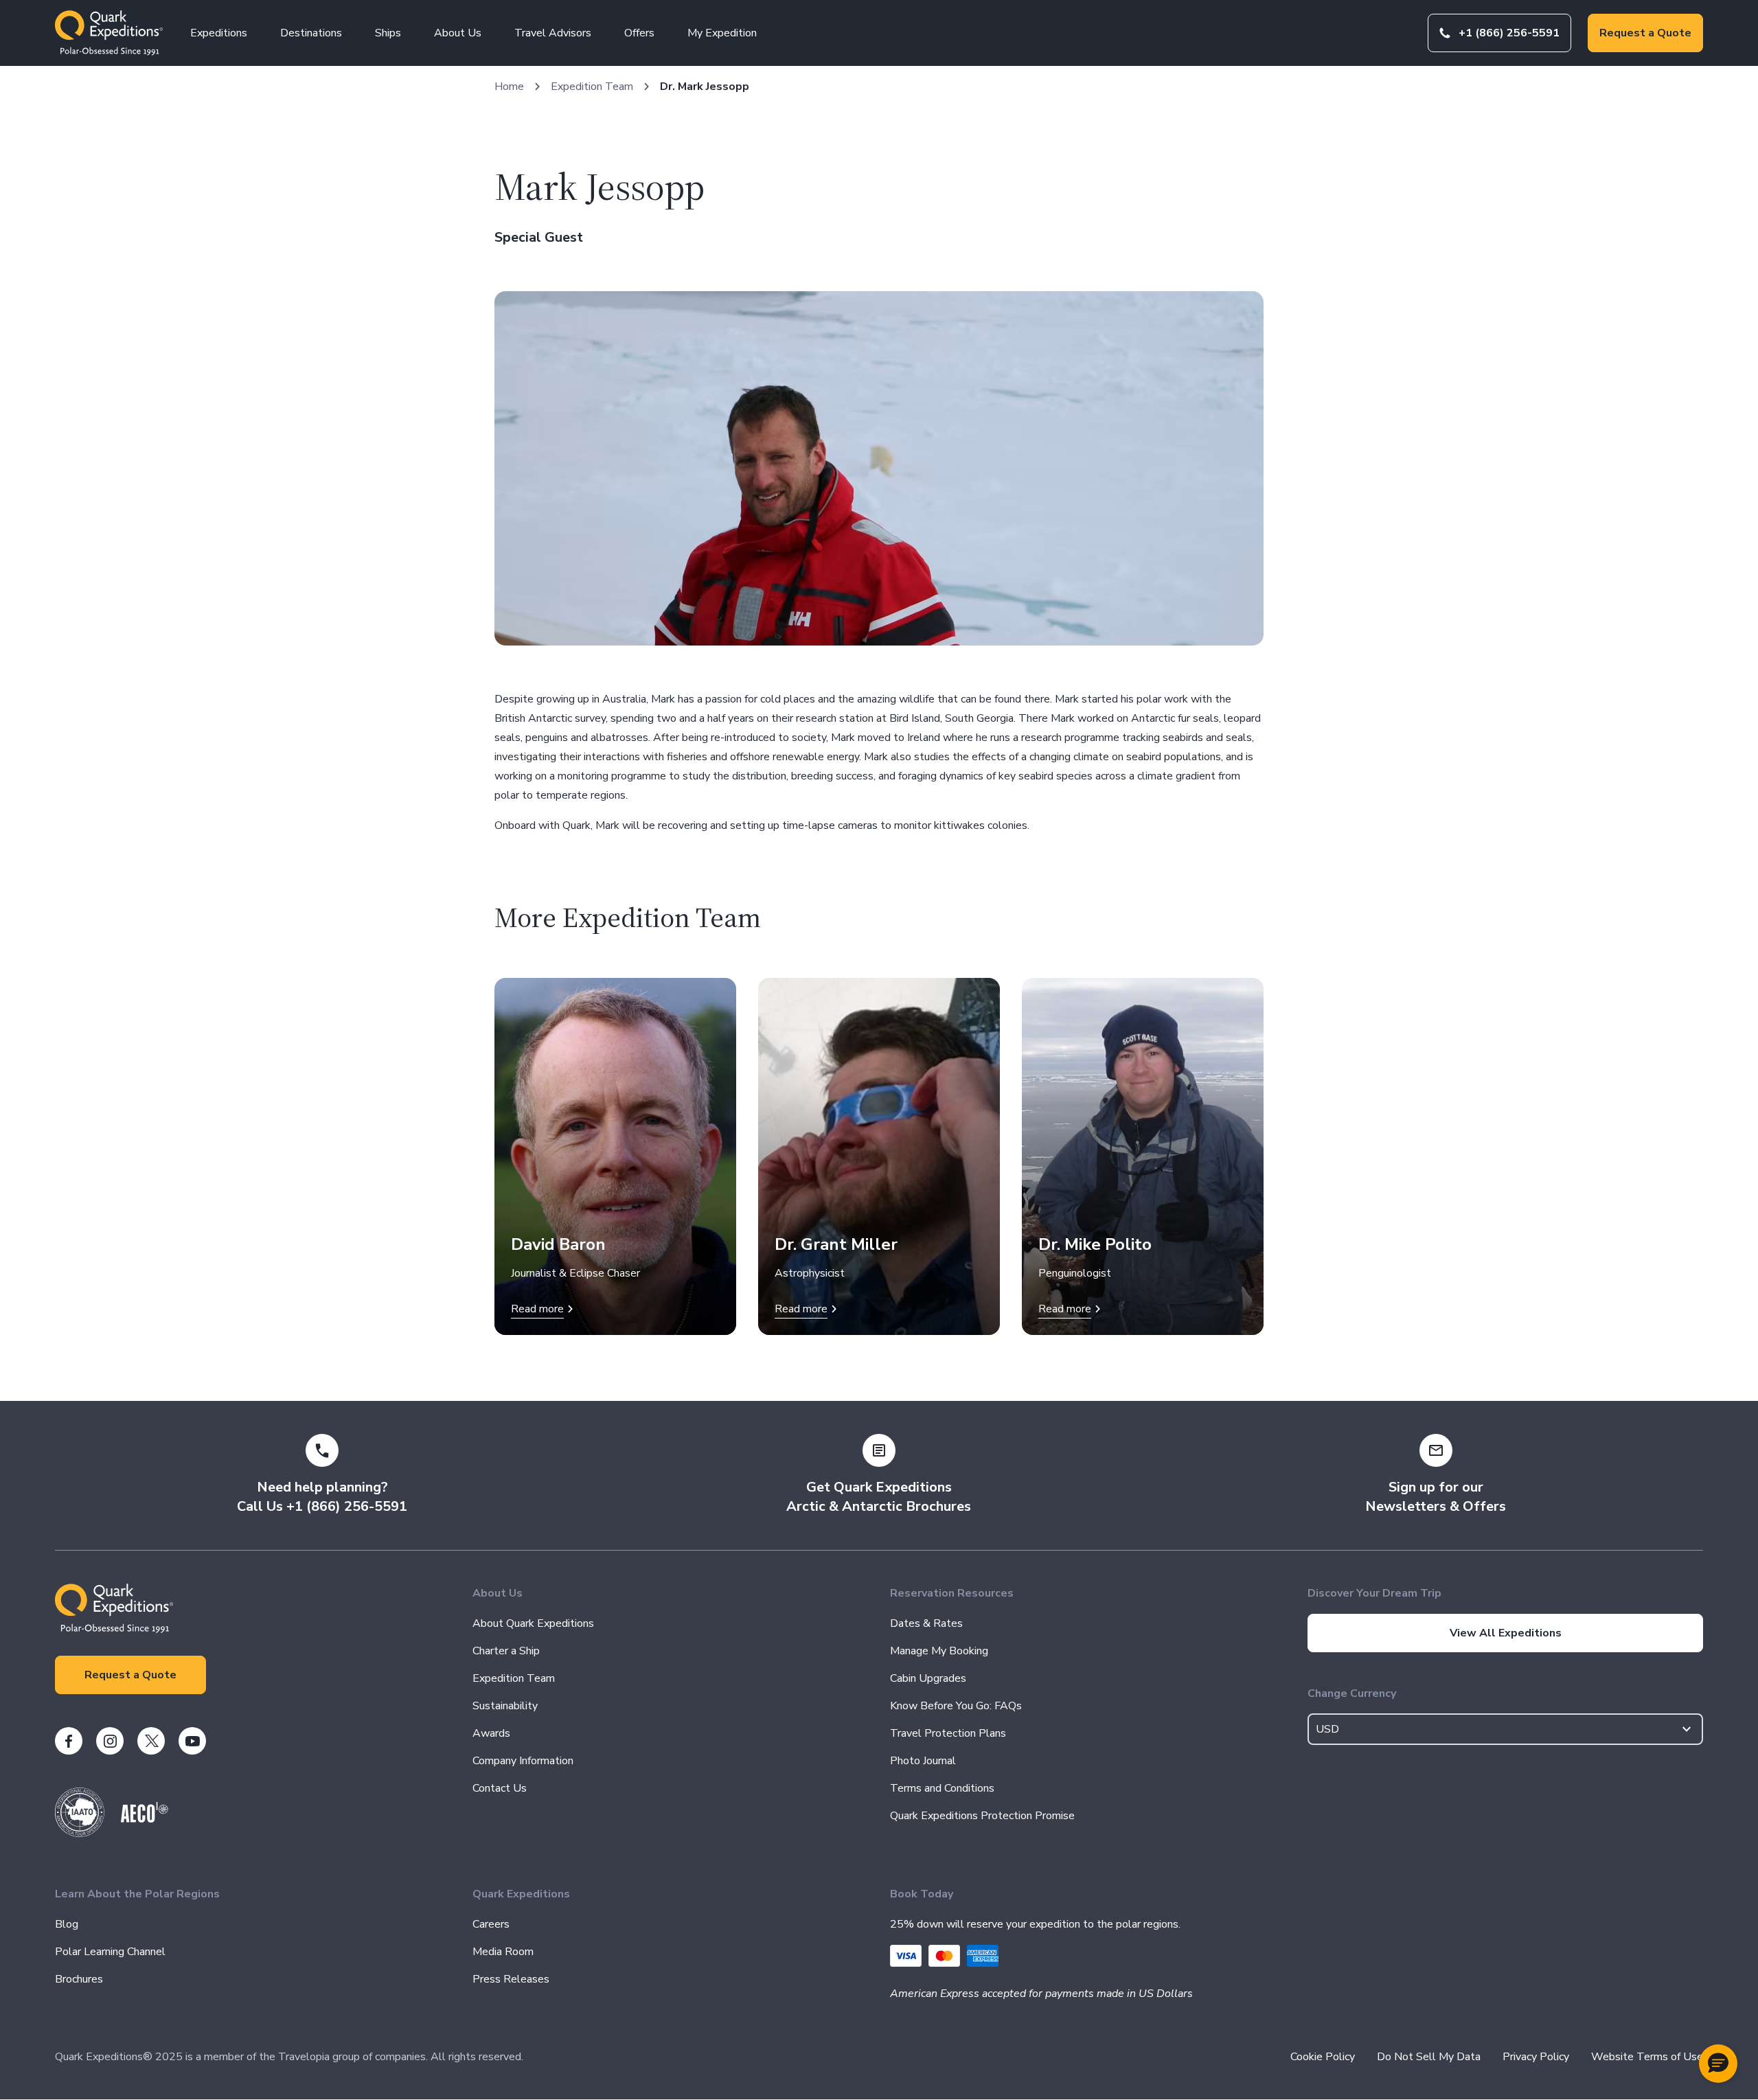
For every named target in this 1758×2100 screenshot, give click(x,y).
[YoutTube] (192, 1741)
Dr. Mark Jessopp (705, 87)
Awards (491, 1733)
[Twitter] (151, 1741)
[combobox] (1505, 1729)
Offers (639, 33)
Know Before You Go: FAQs (956, 1706)
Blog (67, 1924)
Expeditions (219, 33)
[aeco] (145, 1819)
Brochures (79, 1979)
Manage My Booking (939, 1651)
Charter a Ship (506, 1651)
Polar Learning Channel (110, 1952)
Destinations (311, 33)
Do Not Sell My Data (1429, 2057)
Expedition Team (592, 87)
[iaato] (80, 1834)
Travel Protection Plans (948, 1733)
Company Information (523, 1761)
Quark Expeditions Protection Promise (982, 1816)
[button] (1718, 2064)
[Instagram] (110, 1741)
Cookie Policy (1323, 2057)
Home (509, 87)
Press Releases (511, 1979)
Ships (388, 33)
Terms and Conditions (942, 1788)
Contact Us (500, 1788)
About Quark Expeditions (533, 1623)
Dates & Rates (926, 1623)
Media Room (503, 1952)
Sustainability (505, 1706)
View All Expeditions (1506, 1633)
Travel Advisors (553, 33)
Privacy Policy (1536, 2057)
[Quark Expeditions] (109, 33)
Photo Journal (923, 1761)
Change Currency (1352, 1693)
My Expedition (722, 33)
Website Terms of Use (1647, 2057)
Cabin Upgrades (928, 1678)
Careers (491, 1924)
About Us (458, 33)
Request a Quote (1645, 33)
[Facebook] (69, 1741)
